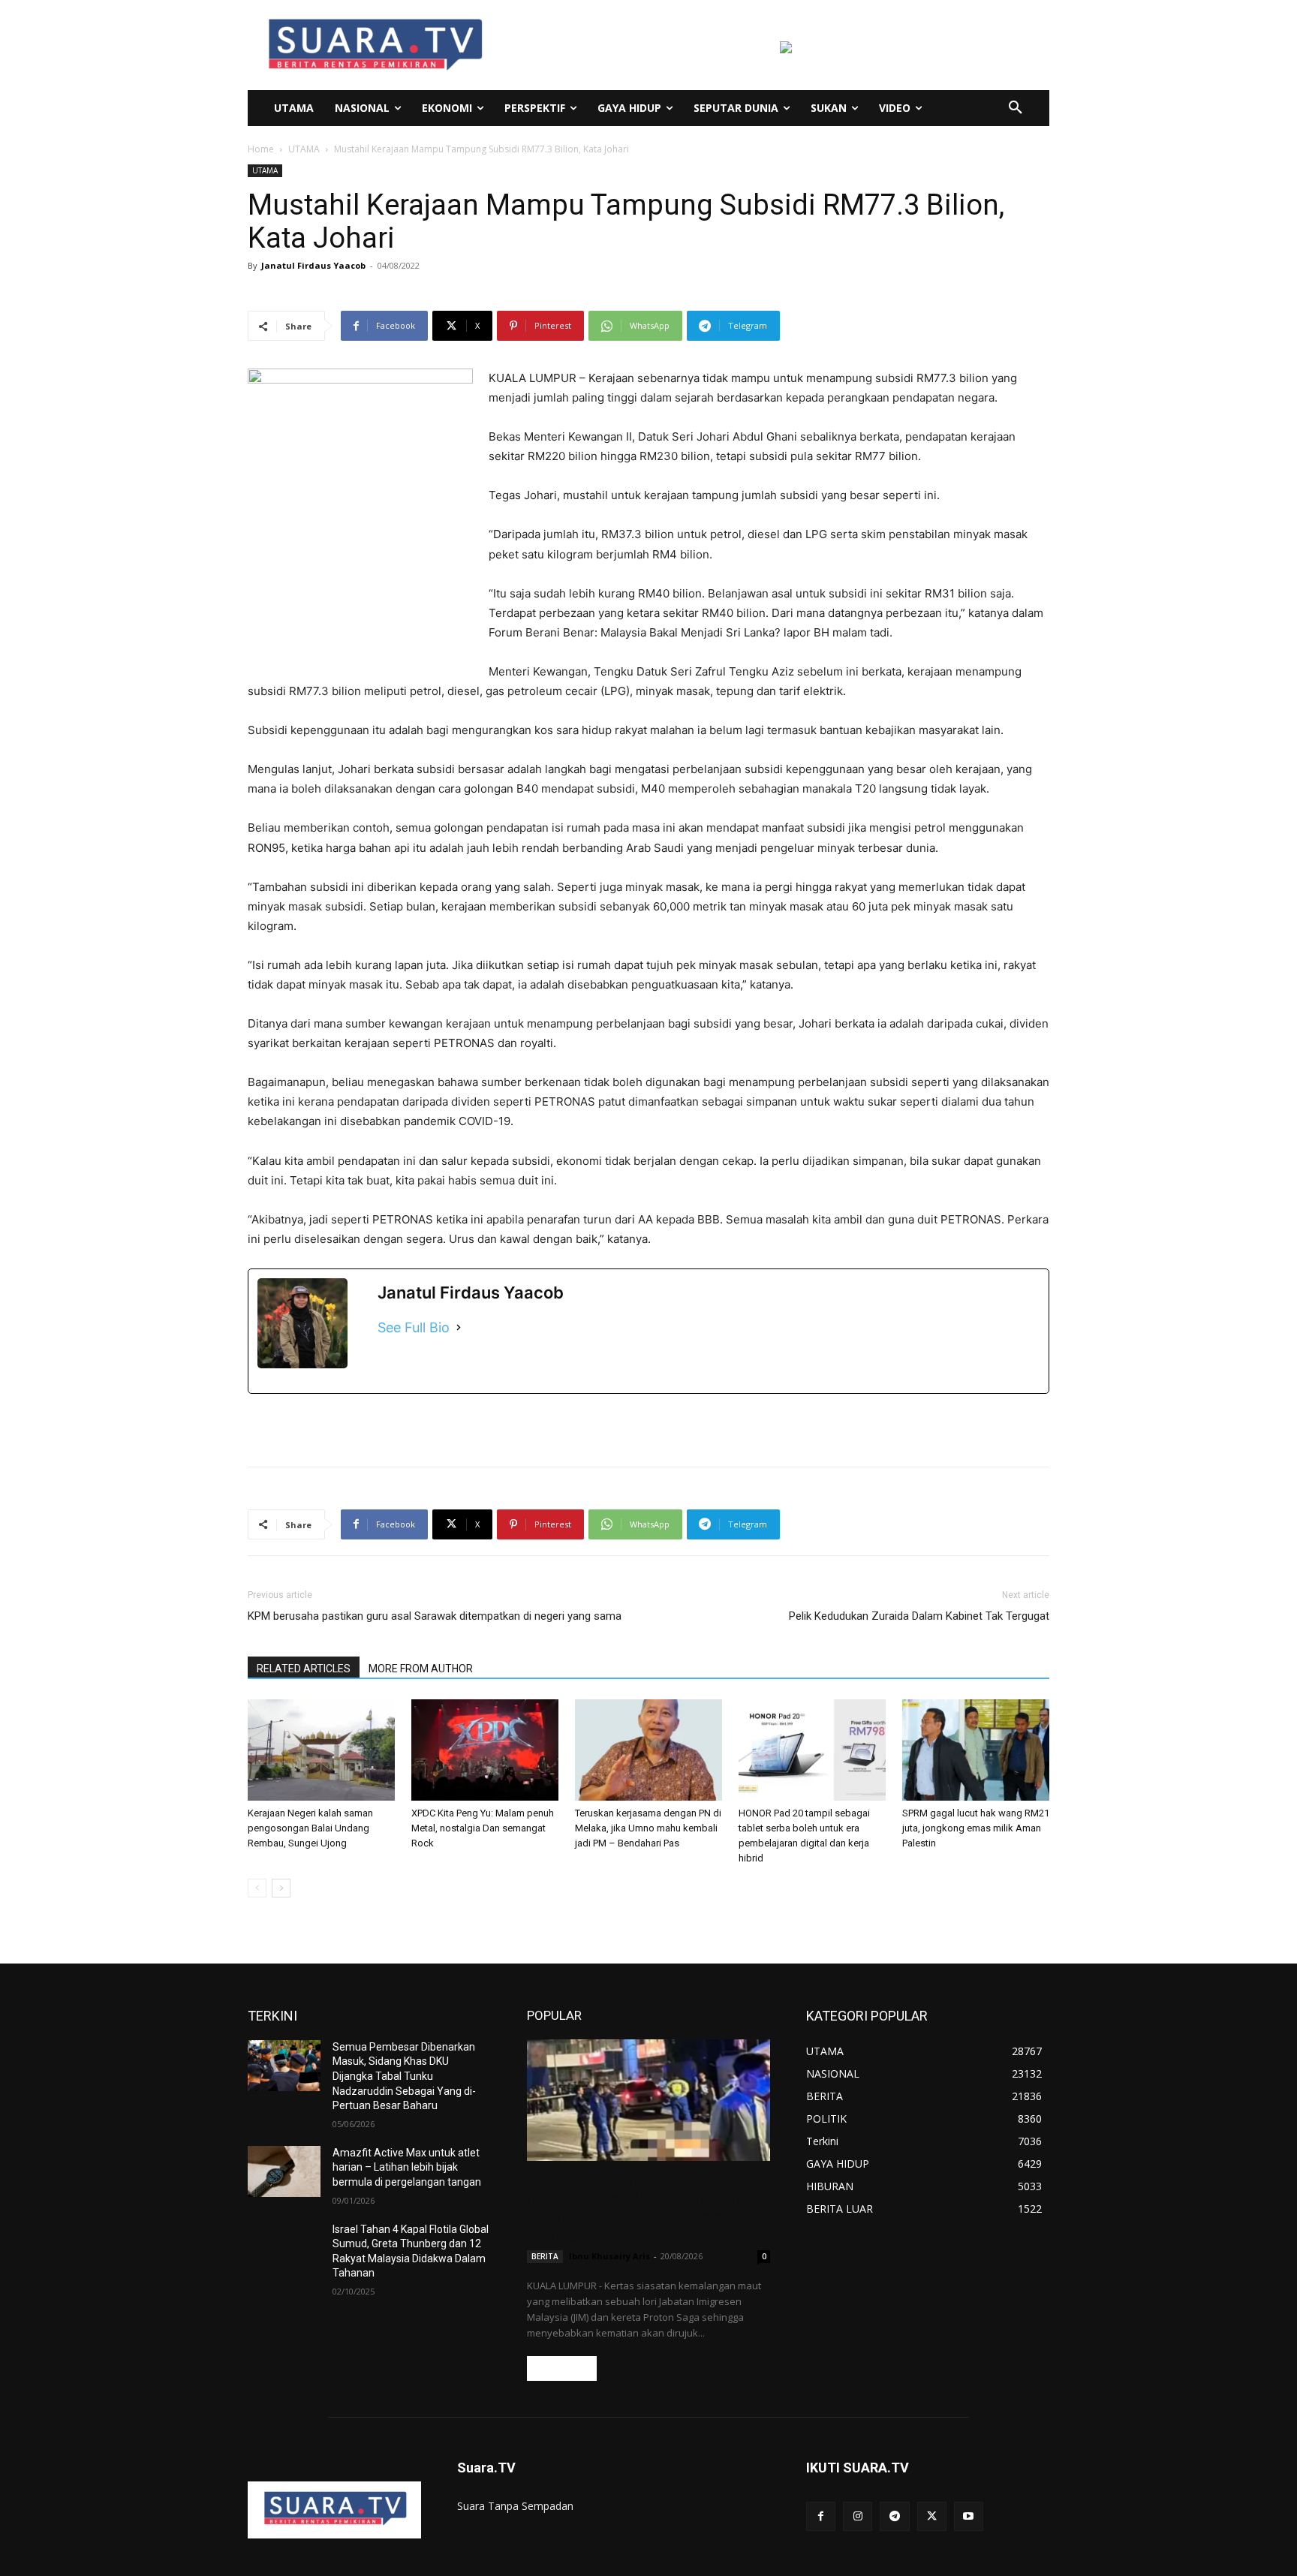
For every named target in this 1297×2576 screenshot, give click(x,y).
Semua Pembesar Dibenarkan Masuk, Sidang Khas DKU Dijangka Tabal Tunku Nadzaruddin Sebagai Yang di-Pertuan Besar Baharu (404, 2076)
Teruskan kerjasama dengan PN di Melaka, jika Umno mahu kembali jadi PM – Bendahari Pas (648, 1828)
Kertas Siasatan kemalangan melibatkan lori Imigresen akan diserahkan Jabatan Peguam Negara (633, 2208)
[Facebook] (821, 2516)
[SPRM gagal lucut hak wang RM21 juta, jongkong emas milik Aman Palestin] (976, 1750)
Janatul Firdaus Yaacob (313, 265)
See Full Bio (414, 1327)
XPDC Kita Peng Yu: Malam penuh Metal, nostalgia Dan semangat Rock (483, 1828)
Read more (562, 2368)
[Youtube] (969, 2516)
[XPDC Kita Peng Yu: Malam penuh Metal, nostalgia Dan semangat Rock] (485, 1750)
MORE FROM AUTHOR (421, 1669)
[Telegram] (894, 2516)
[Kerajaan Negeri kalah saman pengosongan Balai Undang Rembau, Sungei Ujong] (321, 1750)
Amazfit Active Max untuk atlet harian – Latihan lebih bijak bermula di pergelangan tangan (407, 2167)
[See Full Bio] (459, 1327)
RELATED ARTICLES (304, 1669)
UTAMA (304, 149)
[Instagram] (858, 2516)
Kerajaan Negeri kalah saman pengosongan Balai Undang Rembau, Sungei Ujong (310, 1828)
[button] (1016, 108)
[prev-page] (257, 1888)
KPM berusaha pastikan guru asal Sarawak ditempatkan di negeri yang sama (435, 1616)
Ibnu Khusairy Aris (609, 2256)
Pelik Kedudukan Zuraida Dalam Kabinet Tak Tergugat (919, 1616)
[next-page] (281, 1888)
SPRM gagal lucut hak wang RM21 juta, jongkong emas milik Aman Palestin (976, 1828)
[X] (932, 2516)
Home (261, 149)
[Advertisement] (648, 1416)
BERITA (545, 2256)
